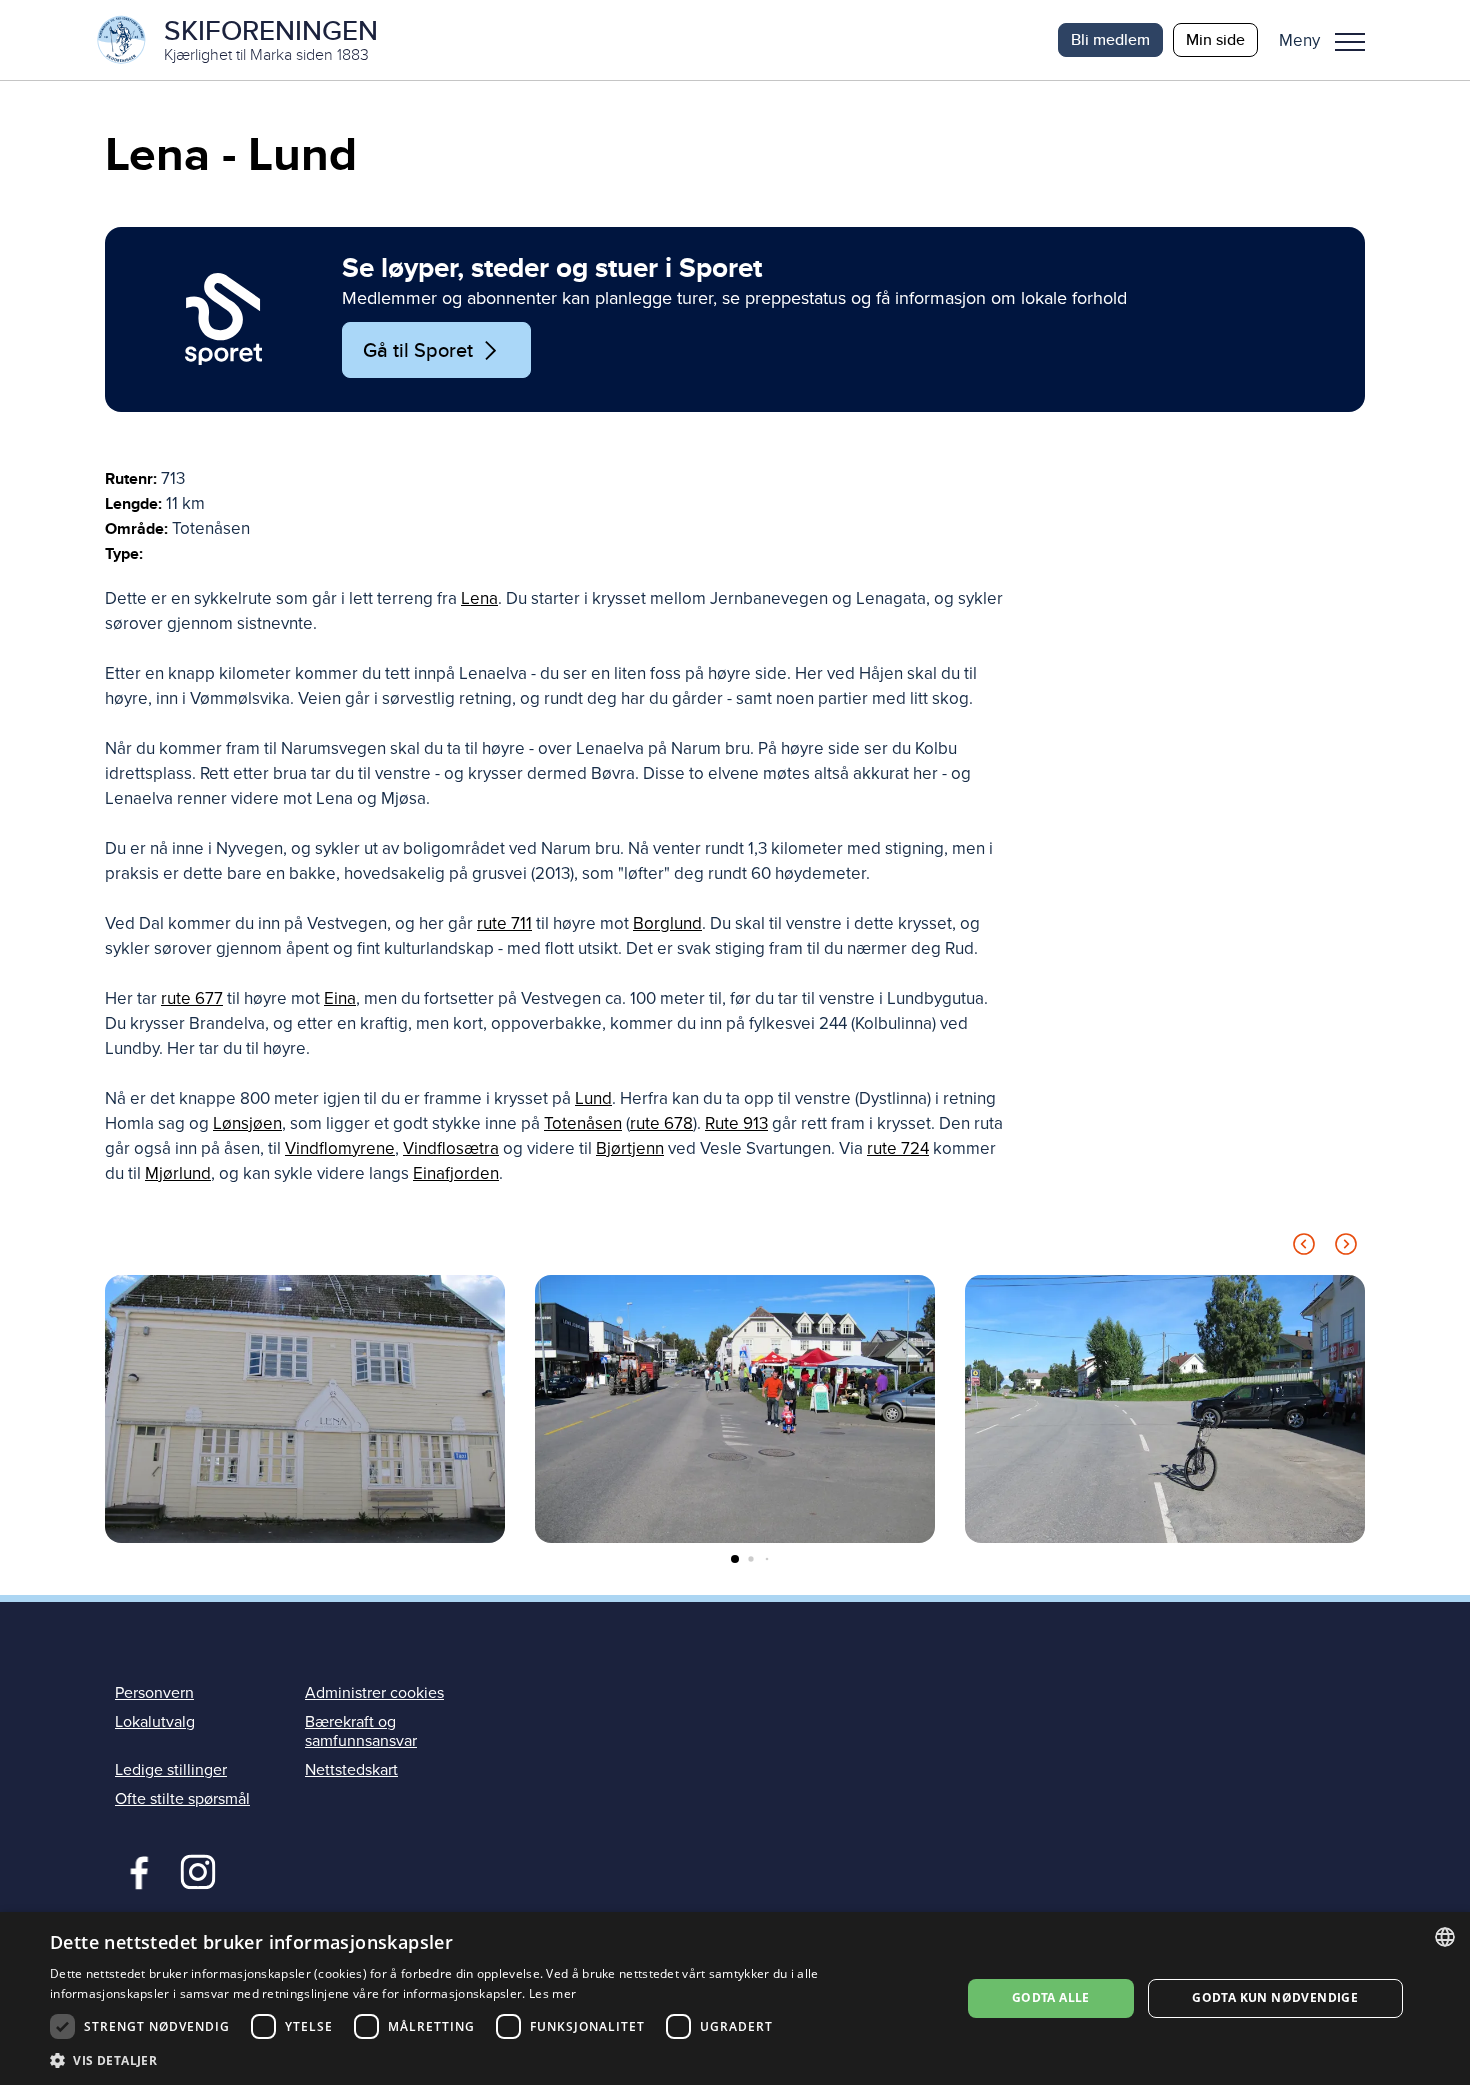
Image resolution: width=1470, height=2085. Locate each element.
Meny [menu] (1350, 40)
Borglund (667, 923)
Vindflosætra (451, 1148)
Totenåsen (583, 1123)
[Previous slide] (1304, 1247)
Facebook (134, 1870)
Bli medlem (1110, 39)
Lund (593, 1098)
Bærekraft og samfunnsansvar (361, 1731)
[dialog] (735, 1998)
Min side (1215, 39)
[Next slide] (1346, 1247)
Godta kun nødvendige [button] (1275, 1997)
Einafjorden (456, 1173)
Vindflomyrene (340, 1148)
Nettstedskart (351, 1770)
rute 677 (192, 998)
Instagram (197, 1870)
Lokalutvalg (155, 1722)
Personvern (154, 1693)
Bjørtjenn (630, 1148)
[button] (1329, 40)
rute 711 (504, 923)
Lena (479, 598)
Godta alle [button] (1051, 1997)
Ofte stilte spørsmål (182, 1799)
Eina (340, 998)
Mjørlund (178, 1173)
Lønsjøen (247, 1123)
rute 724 (898, 1148)
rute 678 (661, 1123)
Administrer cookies (374, 1693)
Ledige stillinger (171, 1770)
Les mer (552, 1993)
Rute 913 (736, 1123)
